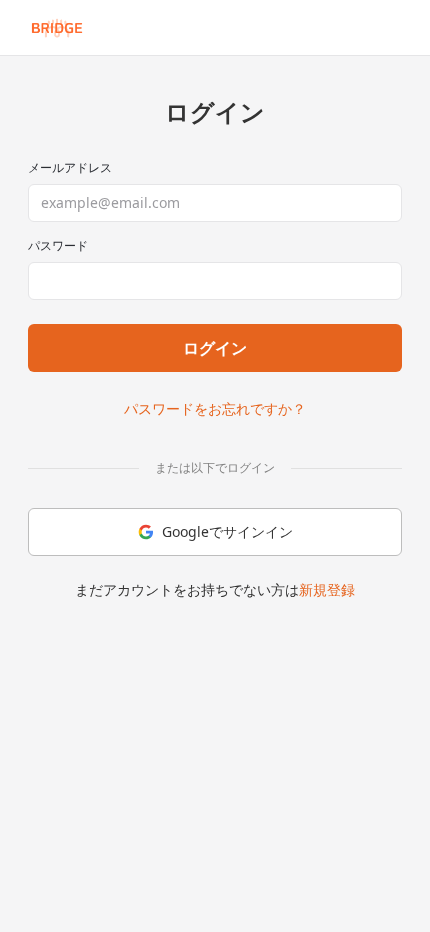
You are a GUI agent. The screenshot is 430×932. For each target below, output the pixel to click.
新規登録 (327, 589)
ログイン (215, 348)
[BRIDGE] (57, 28)
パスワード (58, 246)
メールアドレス (70, 168)
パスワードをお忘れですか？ (215, 408)
